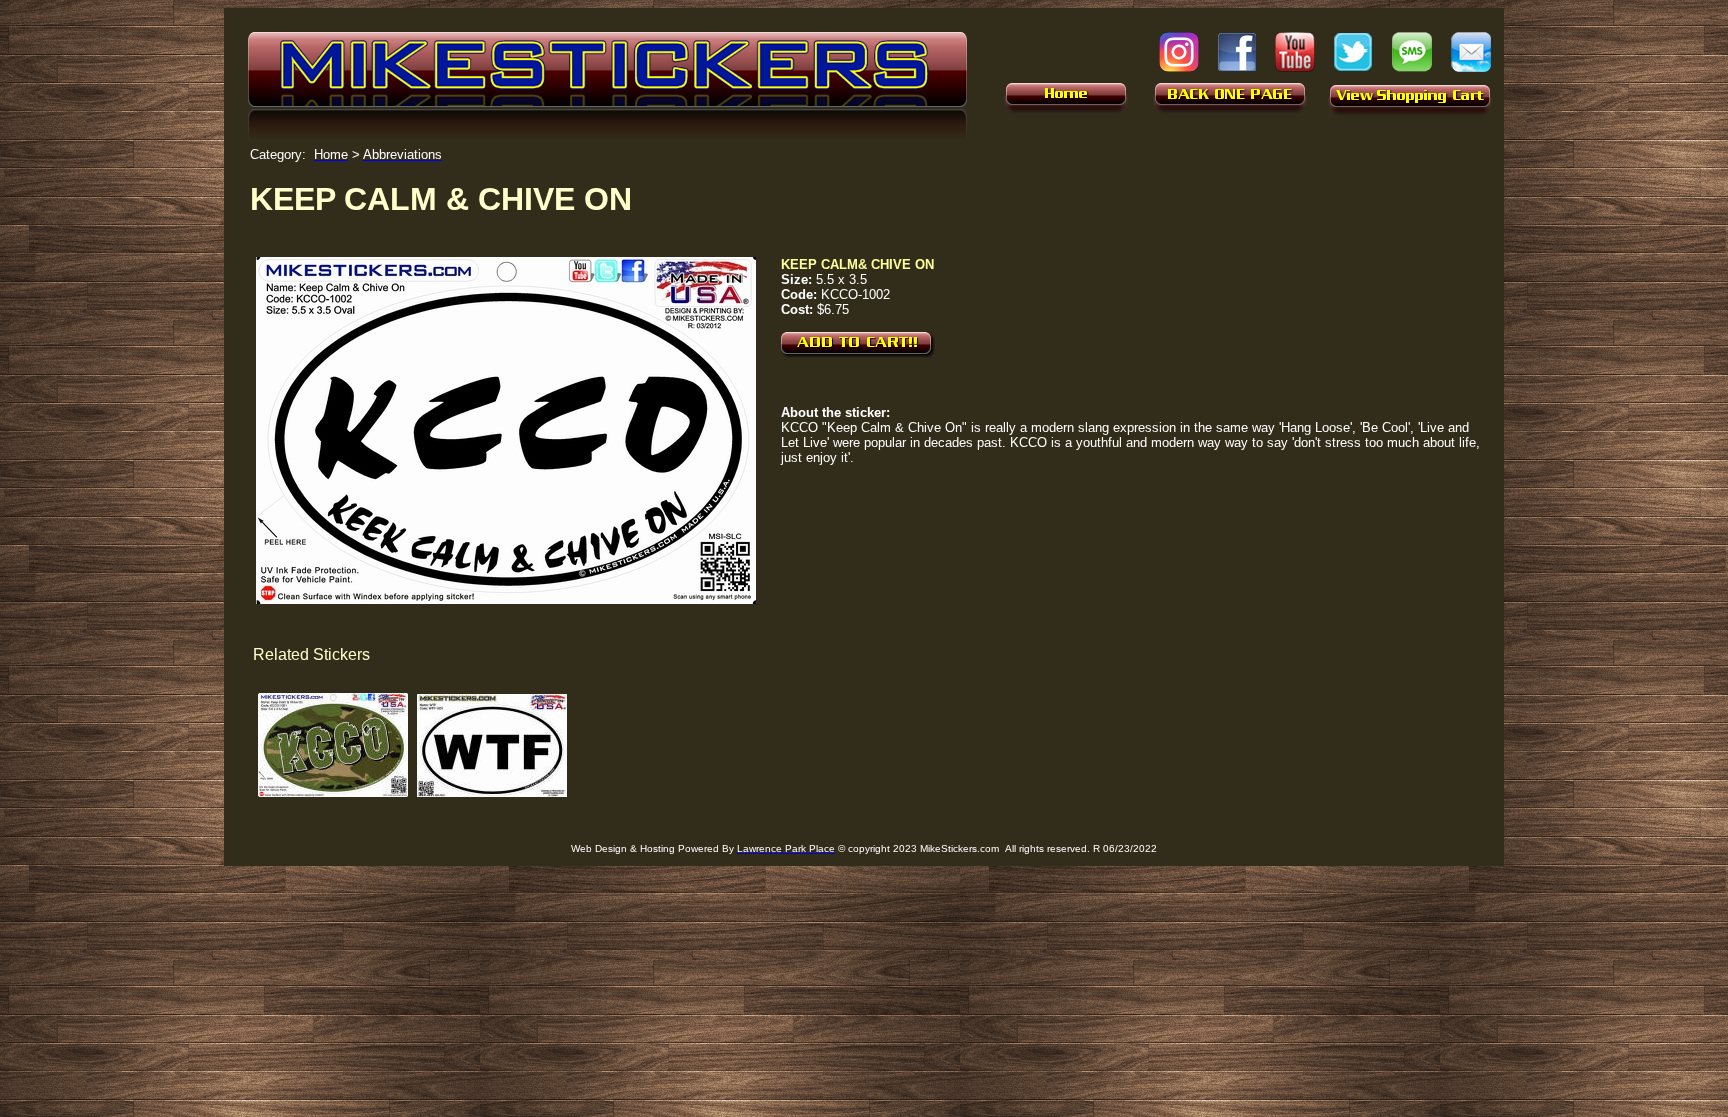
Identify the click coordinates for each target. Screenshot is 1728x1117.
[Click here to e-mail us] (1471, 66)
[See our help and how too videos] (1295, 66)
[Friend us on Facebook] (1237, 67)
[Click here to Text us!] (1412, 66)
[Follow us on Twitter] (1353, 66)
